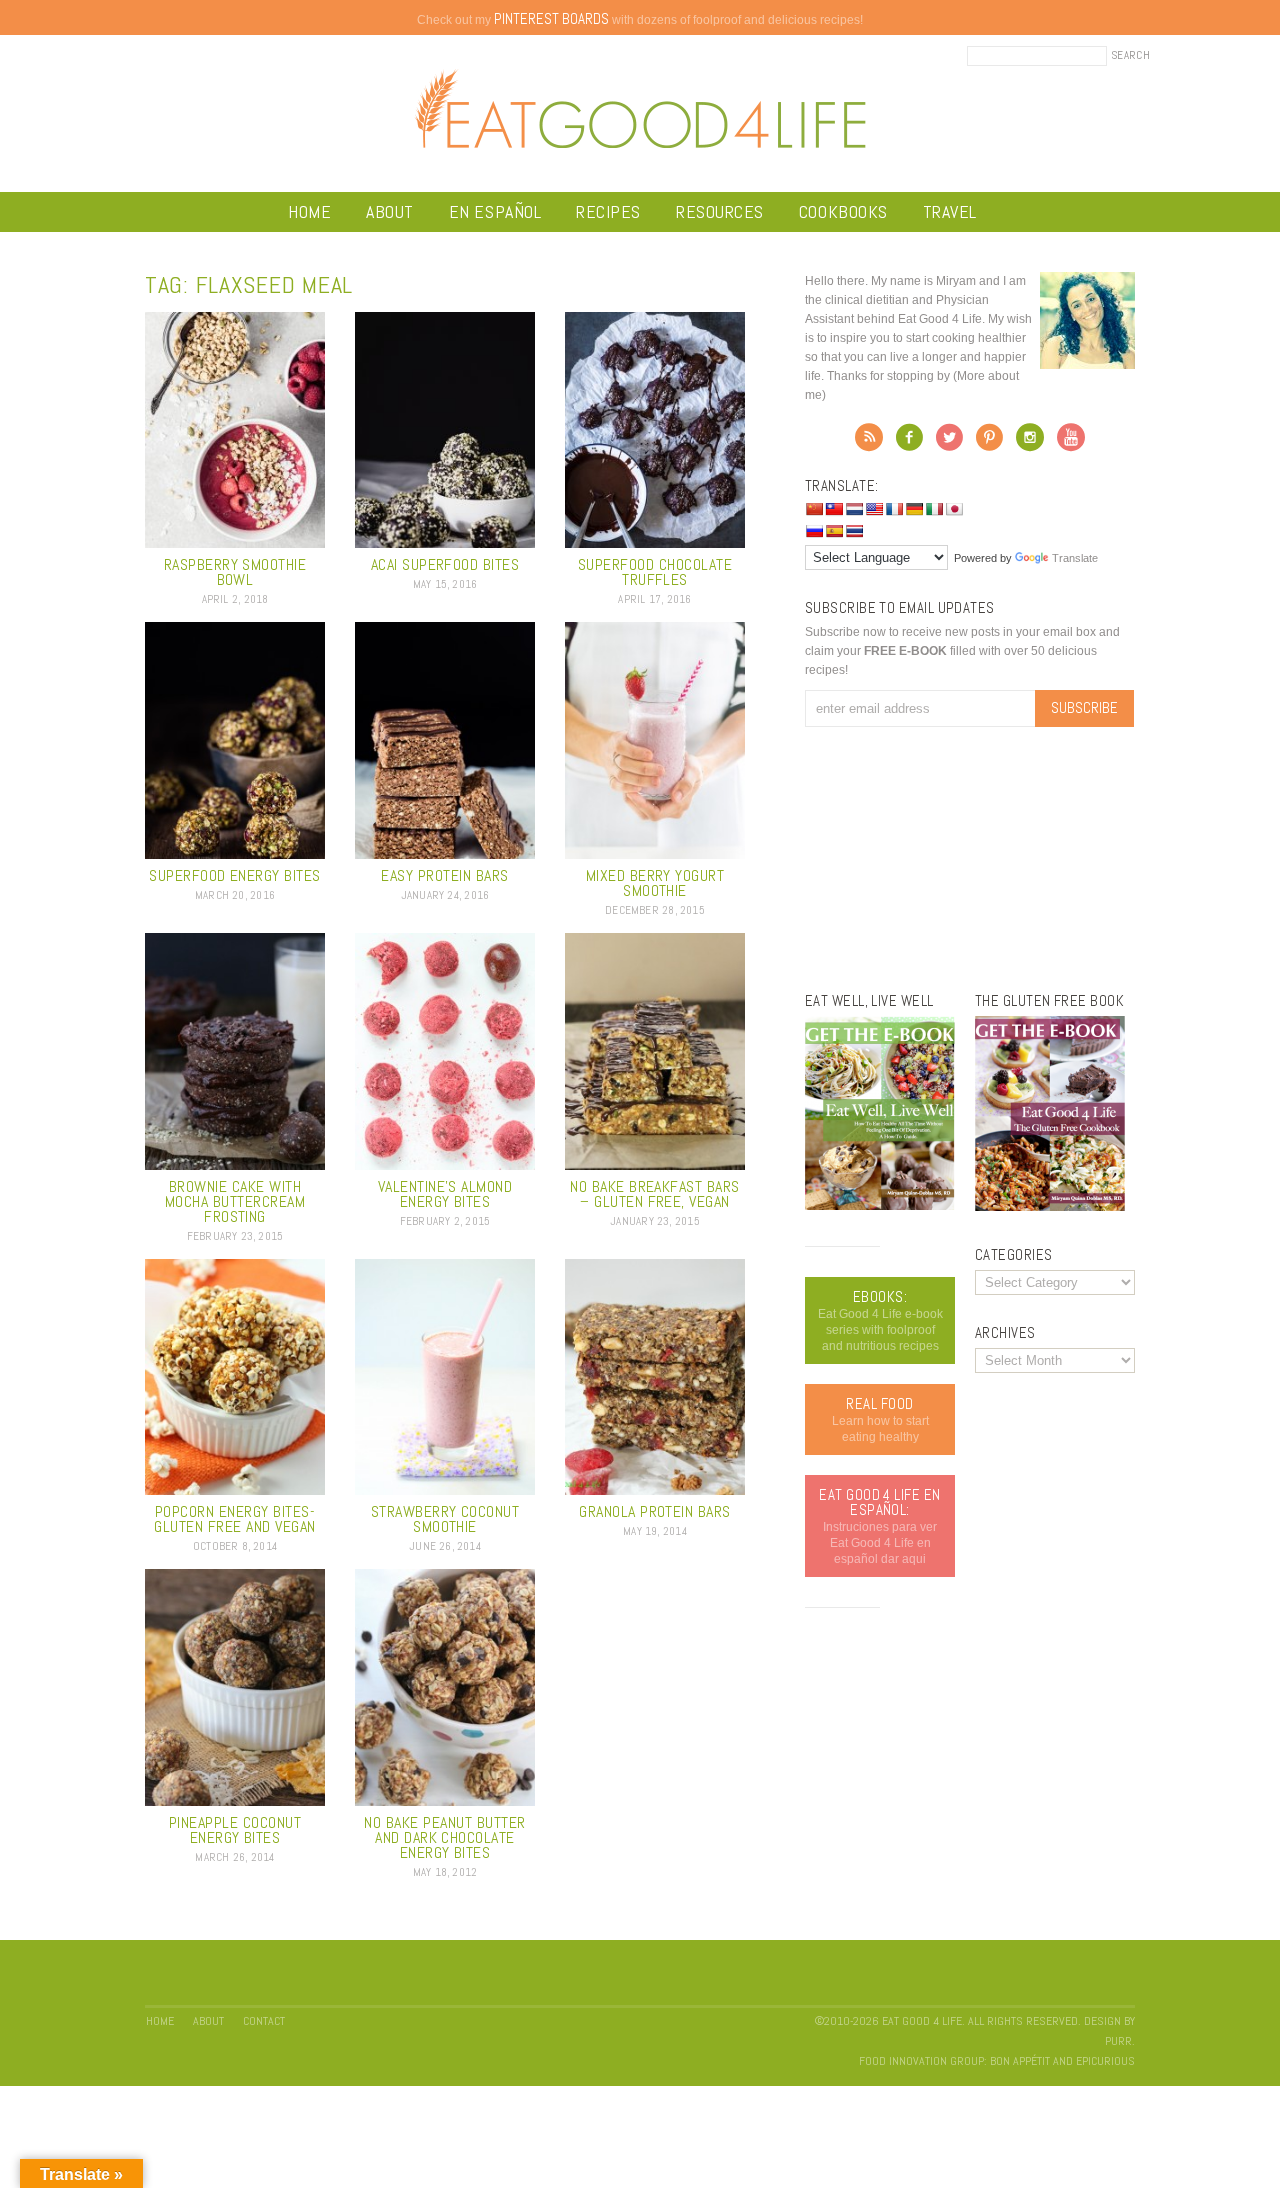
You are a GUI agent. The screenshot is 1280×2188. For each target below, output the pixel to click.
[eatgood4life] (880, 1206)
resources (720, 211)
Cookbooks (843, 211)
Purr (1118, 2041)
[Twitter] (949, 443)
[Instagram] (1030, 443)
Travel (950, 211)
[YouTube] (1071, 443)
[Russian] (814, 531)
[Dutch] (854, 509)
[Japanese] (954, 509)
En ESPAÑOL (495, 211)
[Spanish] (834, 531)
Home (309, 211)
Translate (1075, 558)
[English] (874, 509)
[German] (914, 509)
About (390, 211)
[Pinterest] (989, 443)
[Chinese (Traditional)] (834, 509)
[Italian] (934, 509)
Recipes (608, 211)
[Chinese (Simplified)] (814, 509)
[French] (894, 509)
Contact (264, 2021)
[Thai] (854, 531)
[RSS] (869, 443)
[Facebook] (909, 443)
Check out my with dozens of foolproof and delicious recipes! (640, 20)
